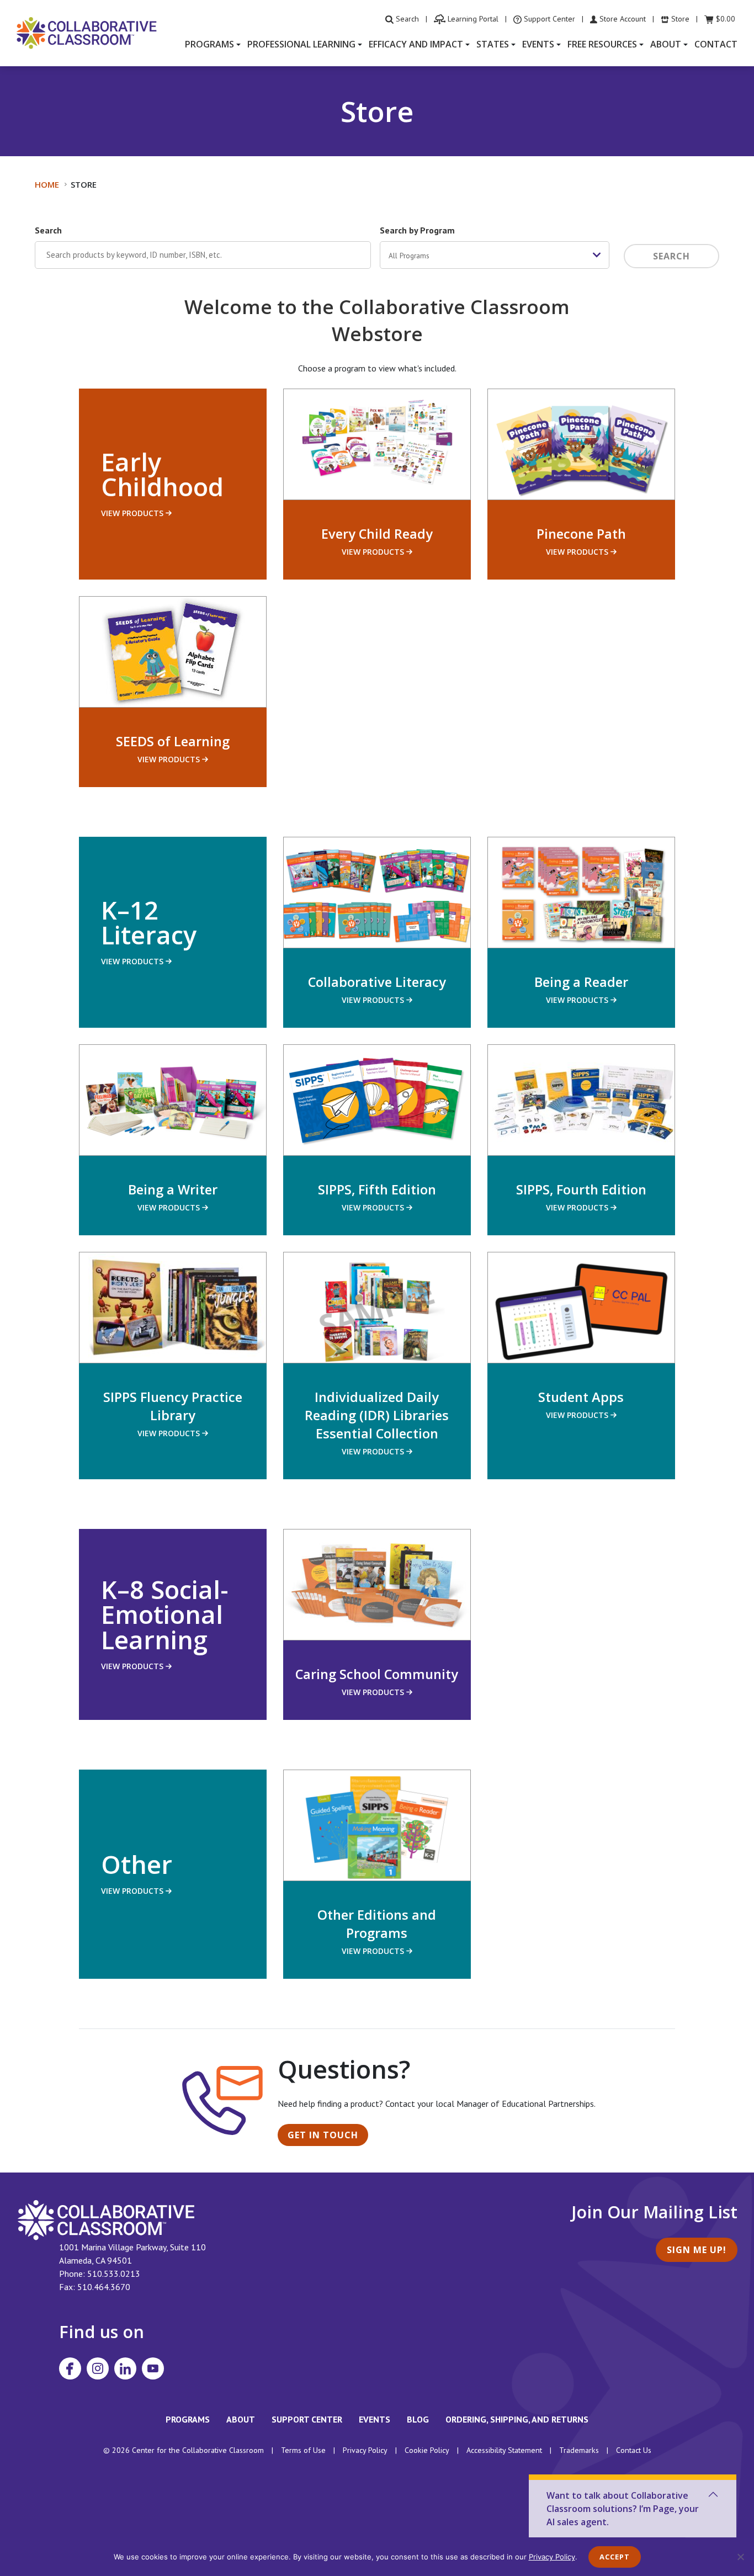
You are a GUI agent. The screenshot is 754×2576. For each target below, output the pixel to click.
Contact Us (634, 2450)
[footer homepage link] (106, 2219)
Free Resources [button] (602, 44)
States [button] (493, 44)
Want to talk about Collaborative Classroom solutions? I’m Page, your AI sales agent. (623, 2509)
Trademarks (579, 2450)
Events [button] (538, 44)
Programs (188, 2419)
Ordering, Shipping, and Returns (517, 2419)
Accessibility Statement (504, 2450)
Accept (615, 2557)
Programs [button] (209, 44)
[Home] (87, 32)
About (241, 2419)
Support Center (307, 2419)
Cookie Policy (427, 2450)
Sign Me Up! (697, 2250)
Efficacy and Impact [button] (416, 44)
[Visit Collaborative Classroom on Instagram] (98, 2368)
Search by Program (417, 230)
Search (48, 230)
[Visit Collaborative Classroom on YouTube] (153, 2368)
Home (47, 184)
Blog (418, 2419)
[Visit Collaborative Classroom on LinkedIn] (125, 2368)
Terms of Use (303, 2450)
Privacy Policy (365, 2450)
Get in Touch (323, 2135)
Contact (716, 44)
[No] (740, 2557)
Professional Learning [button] (301, 44)
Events (375, 2419)
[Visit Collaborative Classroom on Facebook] (70, 2368)
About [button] (666, 44)
